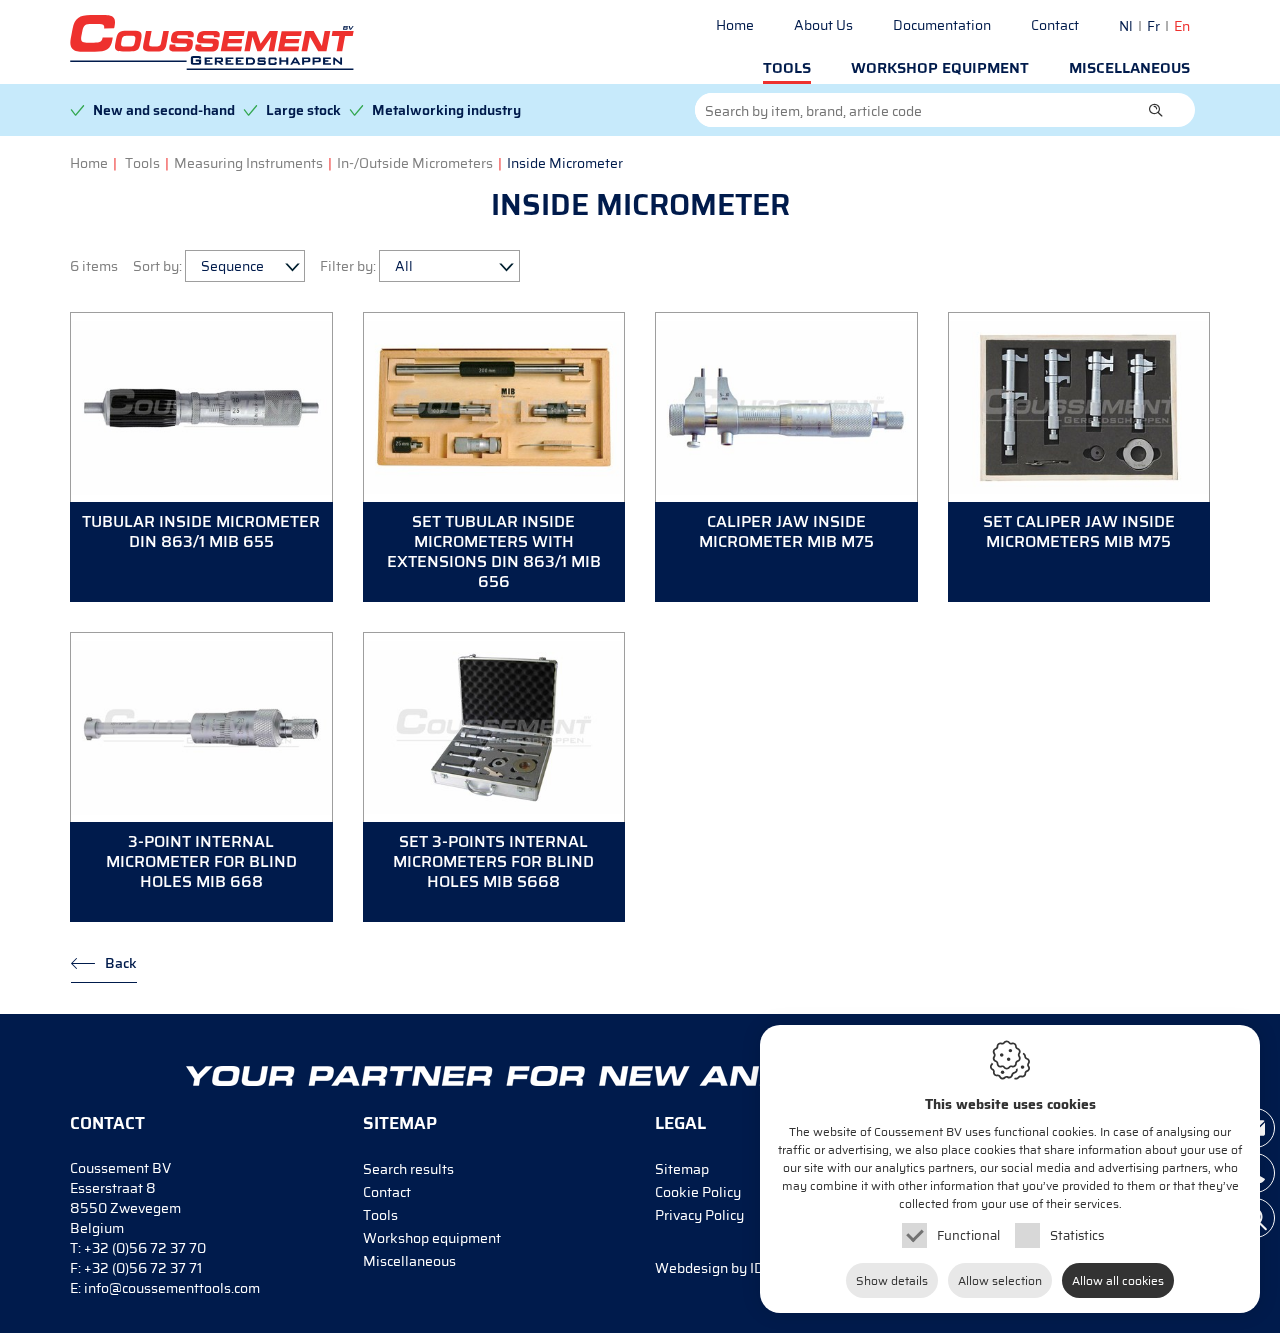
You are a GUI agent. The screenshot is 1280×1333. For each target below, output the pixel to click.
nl (1126, 26)
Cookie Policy (698, 1192)
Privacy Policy (699, 1215)
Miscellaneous (1129, 68)
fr (1153, 26)
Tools (787, 68)
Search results (408, 1169)
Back (121, 963)
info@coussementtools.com (172, 1288)
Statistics (1077, 1235)
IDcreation (735, 1268)
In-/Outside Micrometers (415, 163)
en (1182, 26)
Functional (968, 1235)
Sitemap (682, 1169)
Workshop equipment (940, 68)
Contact (1055, 25)
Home (735, 25)
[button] (1156, 110)
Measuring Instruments (248, 163)
